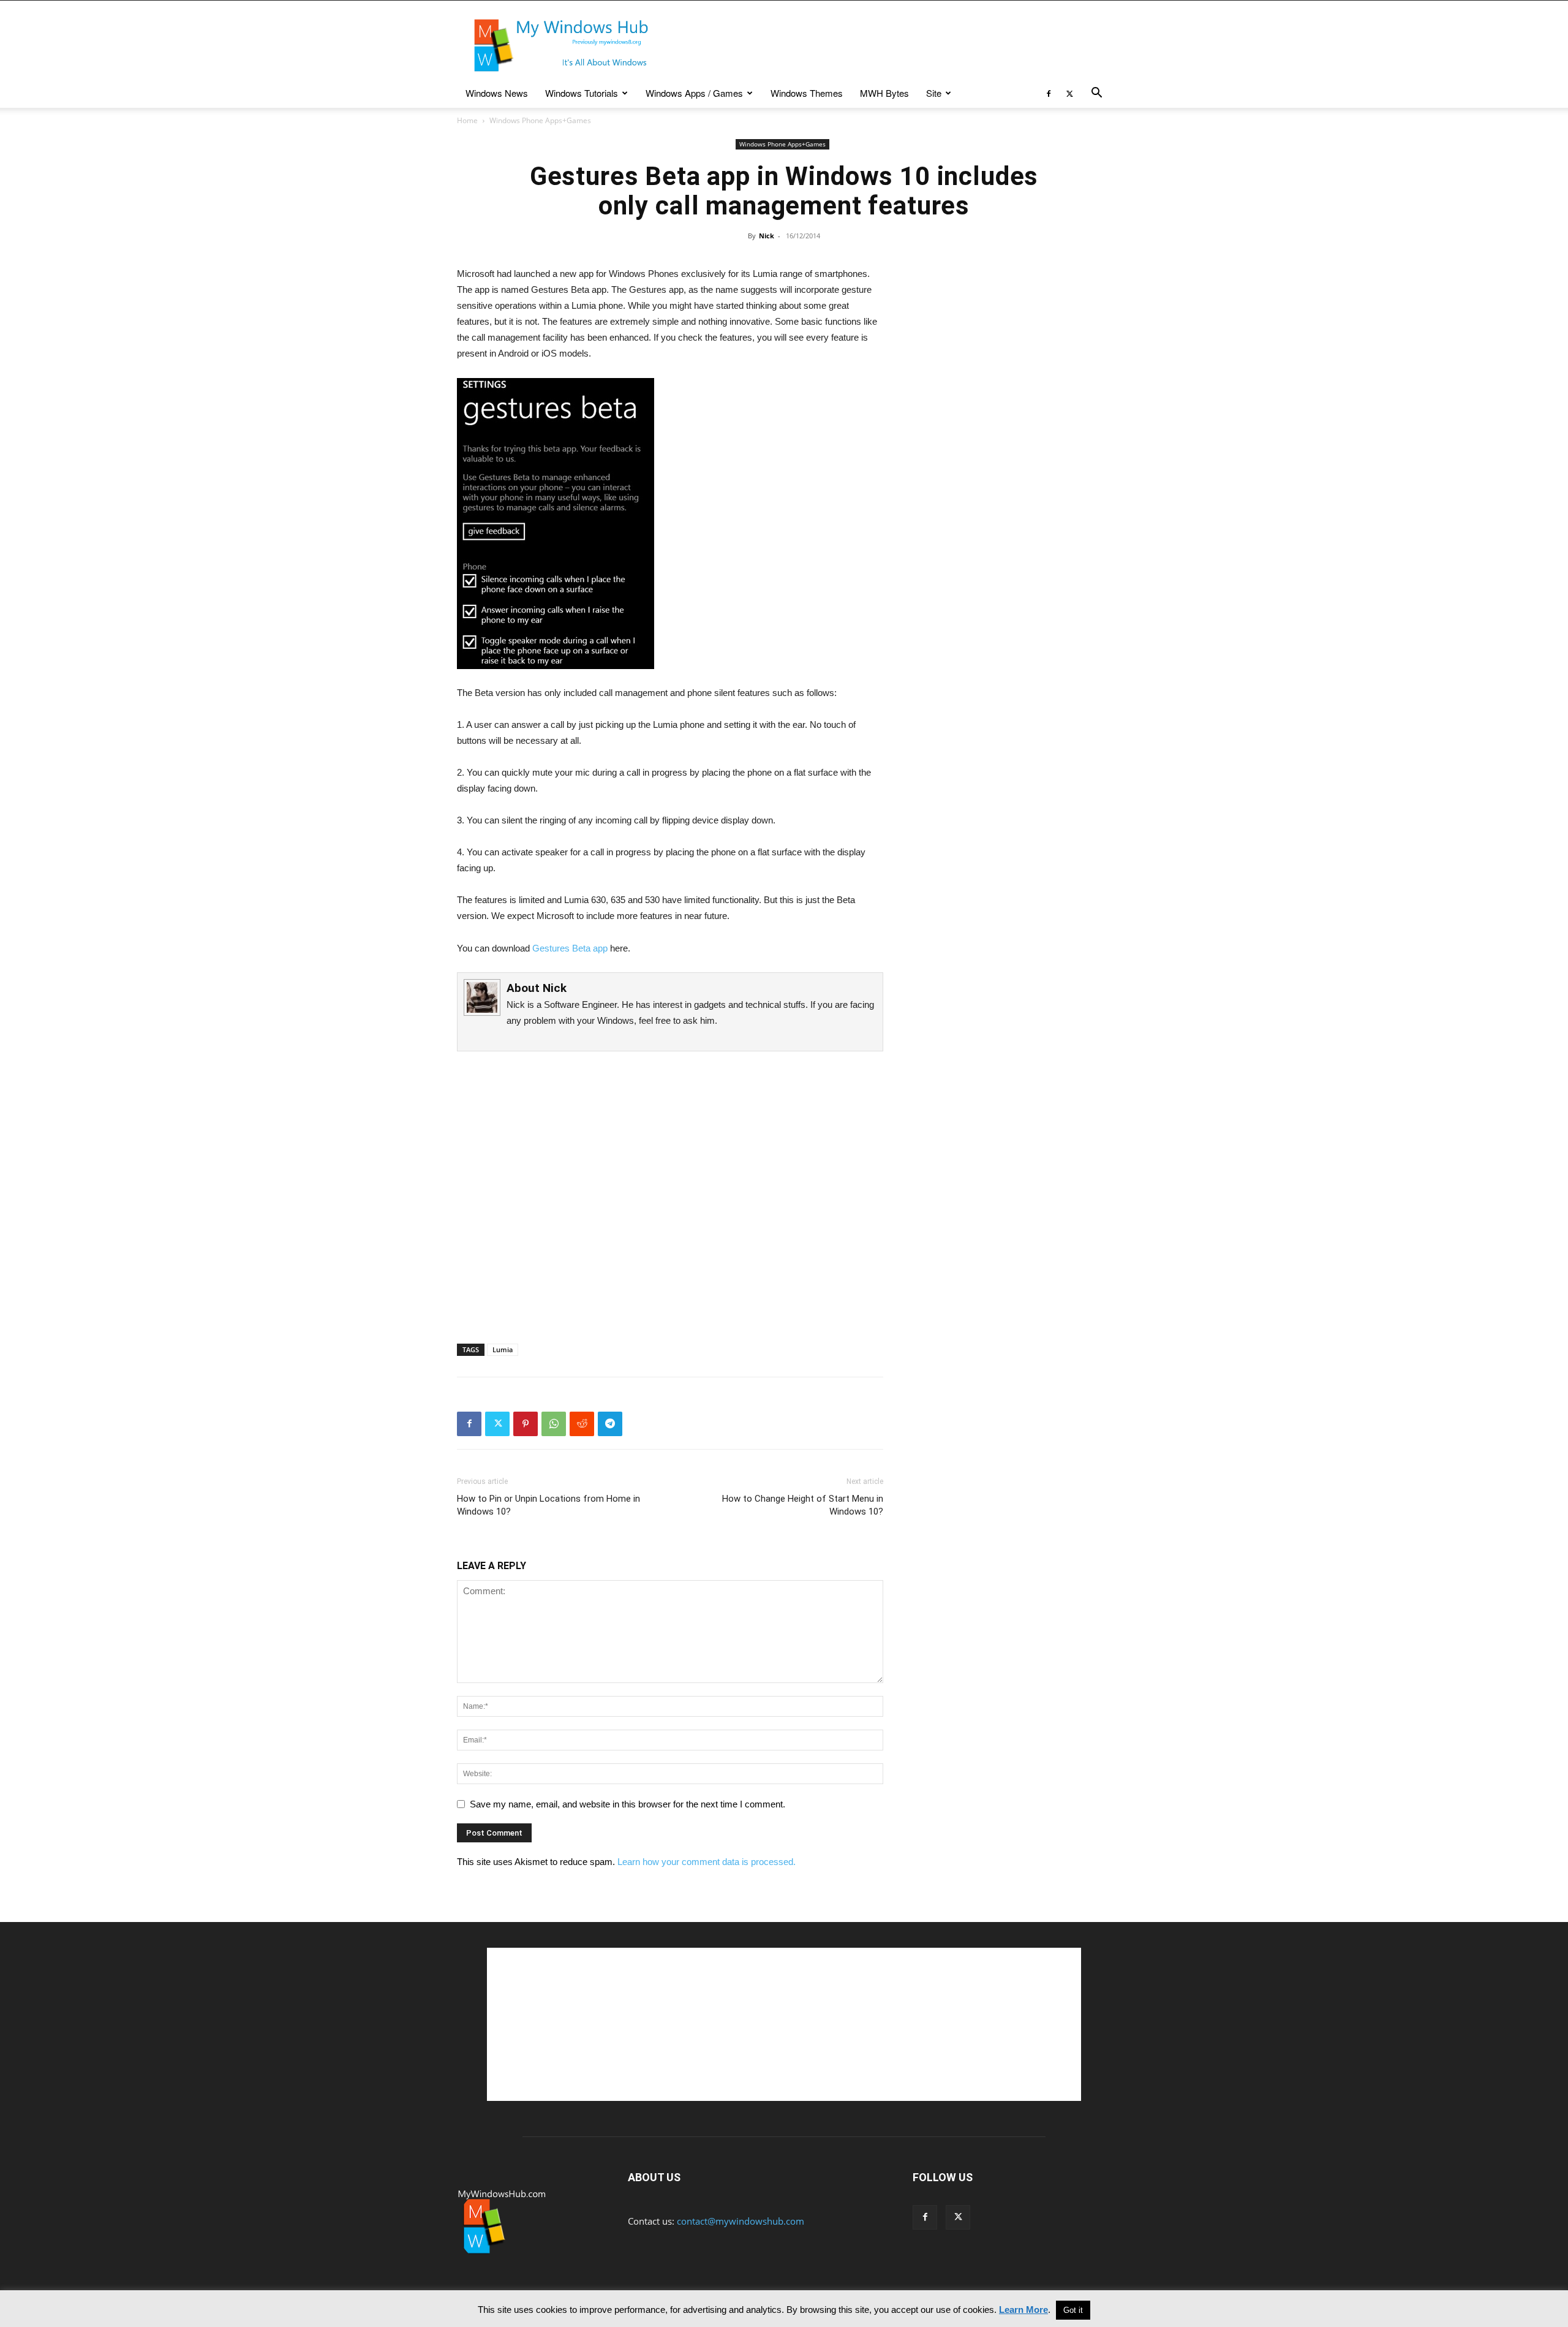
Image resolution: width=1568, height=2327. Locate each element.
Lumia (503, 1349)
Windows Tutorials (582, 93)
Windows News (497, 93)
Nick (767, 236)
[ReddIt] (582, 1424)
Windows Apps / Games (694, 93)
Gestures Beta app (570, 948)
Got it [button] (1073, 2310)
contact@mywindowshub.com (741, 2221)
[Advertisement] (888, 45)
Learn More (1023, 2310)
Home (467, 120)
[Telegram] (610, 1424)
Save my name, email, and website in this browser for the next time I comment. (628, 1804)
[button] (1096, 94)
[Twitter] (1069, 93)
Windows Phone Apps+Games (782, 144)
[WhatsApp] (554, 1424)
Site (934, 93)
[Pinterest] (526, 1424)
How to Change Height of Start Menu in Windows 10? (803, 1505)
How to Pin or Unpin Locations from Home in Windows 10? (548, 1505)
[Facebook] (1049, 93)
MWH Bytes (884, 93)
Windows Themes (807, 93)
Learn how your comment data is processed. (707, 1862)
